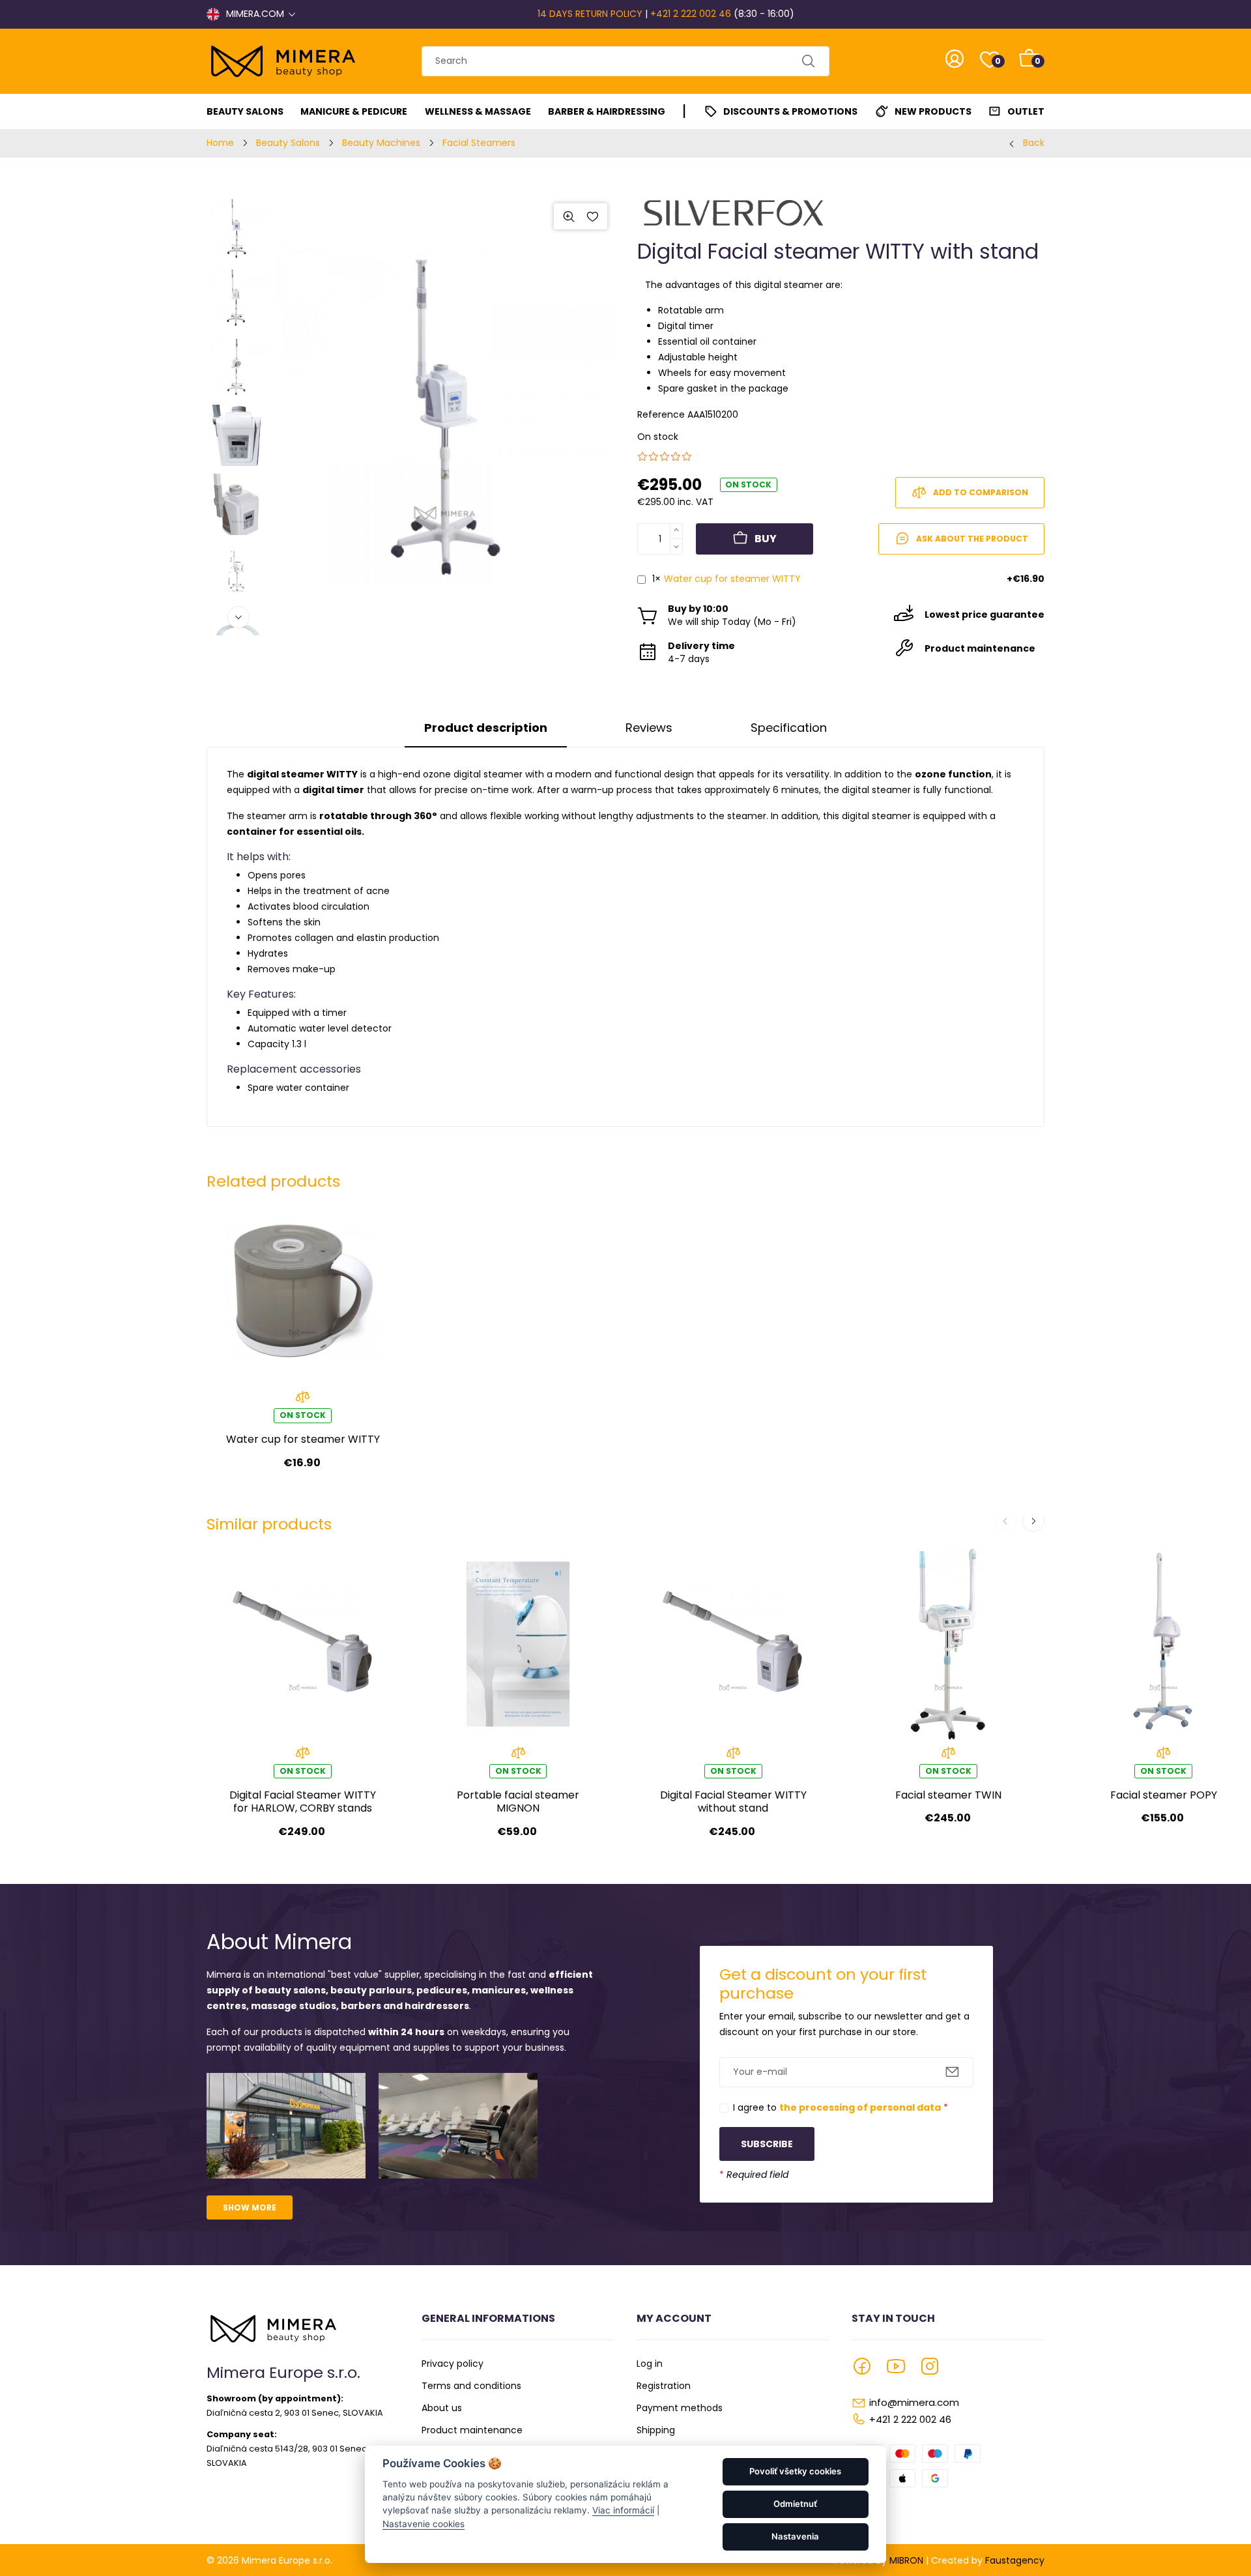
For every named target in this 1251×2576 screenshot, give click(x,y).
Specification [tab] (789, 728)
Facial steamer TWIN (948, 1795)
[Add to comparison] (303, 1401)
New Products (933, 111)
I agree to (841, 2107)
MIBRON (906, 2560)
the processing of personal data (860, 2107)
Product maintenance (472, 2430)
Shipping (656, 2430)
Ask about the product (972, 539)
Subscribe (767, 2144)
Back (1034, 143)
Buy (766, 539)
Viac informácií (623, 2510)
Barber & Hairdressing (607, 111)
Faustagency (1015, 2560)
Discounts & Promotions (790, 111)
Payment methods (680, 2408)
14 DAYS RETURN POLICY (590, 14)
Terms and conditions (471, 2386)
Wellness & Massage (478, 111)
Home (220, 143)
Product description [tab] (486, 728)
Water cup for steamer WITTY (732, 579)
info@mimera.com (914, 2402)
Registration (664, 2386)
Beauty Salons (245, 111)
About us (442, 2408)
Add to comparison (981, 492)
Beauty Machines (381, 143)
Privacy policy (453, 2364)
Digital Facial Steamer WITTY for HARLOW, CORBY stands (303, 1802)
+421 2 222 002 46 (691, 14)
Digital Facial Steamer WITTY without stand (733, 1802)
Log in (650, 2364)
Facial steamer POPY (1164, 1795)
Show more (250, 2207)
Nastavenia (795, 2536)
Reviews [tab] (649, 728)
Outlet (1026, 111)
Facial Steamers (479, 143)
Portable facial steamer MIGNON (518, 1802)
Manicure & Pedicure (354, 111)
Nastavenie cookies (424, 2524)
